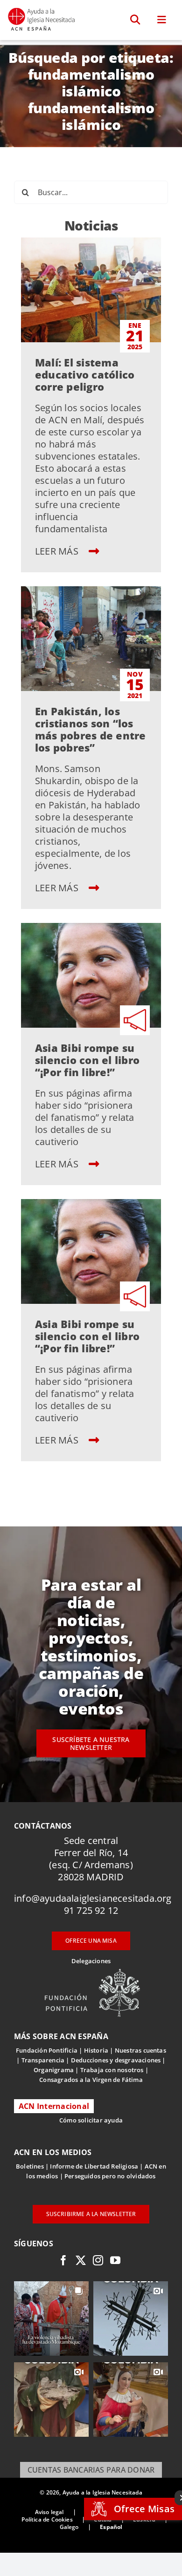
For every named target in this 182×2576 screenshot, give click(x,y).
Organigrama (54, 2070)
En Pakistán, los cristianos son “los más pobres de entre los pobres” (91, 729)
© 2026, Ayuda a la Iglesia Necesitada (91, 2492)
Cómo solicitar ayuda (91, 2120)
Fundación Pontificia (47, 2050)
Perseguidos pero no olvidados (110, 2176)
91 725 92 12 (91, 1910)
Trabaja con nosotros (112, 2070)
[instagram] (98, 2260)
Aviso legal (49, 2512)
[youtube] (115, 2260)
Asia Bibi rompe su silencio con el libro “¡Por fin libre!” (87, 1060)
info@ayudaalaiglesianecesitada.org (93, 1898)
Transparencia (43, 2060)
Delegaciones (91, 1961)
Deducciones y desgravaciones (116, 2060)
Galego (69, 2527)
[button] (136, 20)
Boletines (30, 2166)
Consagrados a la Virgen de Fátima (91, 2080)
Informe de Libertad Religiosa (94, 2166)
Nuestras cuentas (140, 2050)
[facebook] (63, 2260)
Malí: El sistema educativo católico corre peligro (85, 374)
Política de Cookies (47, 2519)
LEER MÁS (58, 551)
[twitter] (81, 2260)
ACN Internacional (54, 2106)
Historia (96, 2050)
